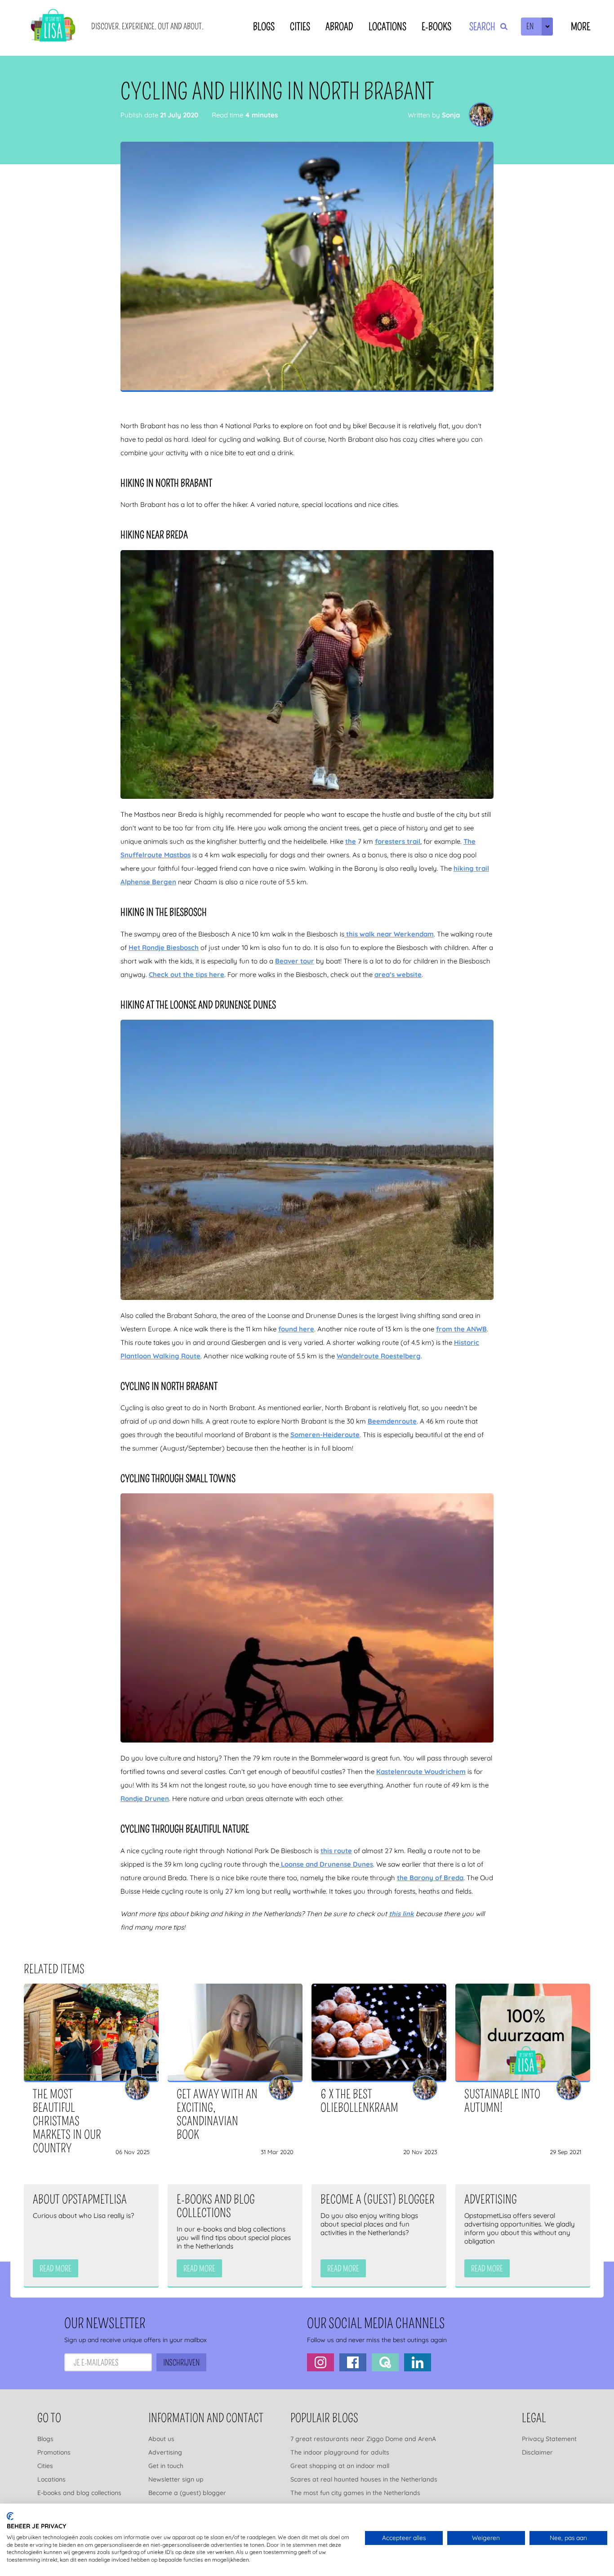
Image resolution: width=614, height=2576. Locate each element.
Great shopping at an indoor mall (340, 2466)
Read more (56, 2269)
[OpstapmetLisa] (53, 27)
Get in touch (166, 2466)
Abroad (339, 27)
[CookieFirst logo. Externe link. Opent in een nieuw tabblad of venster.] (10, 2516)
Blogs (264, 27)
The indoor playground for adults (340, 2452)
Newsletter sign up (176, 2479)
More (581, 27)
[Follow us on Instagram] (320, 2362)
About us (161, 2439)
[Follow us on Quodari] (385, 2362)
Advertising (165, 2452)
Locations (387, 27)
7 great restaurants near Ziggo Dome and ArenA (363, 2439)
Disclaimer (537, 2452)
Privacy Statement (549, 2439)
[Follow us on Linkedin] (418, 2362)
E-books (436, 27)
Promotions (54, 2452)
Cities (300, 27)
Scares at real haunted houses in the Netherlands (364, 2479)
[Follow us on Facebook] (353, 2362)
